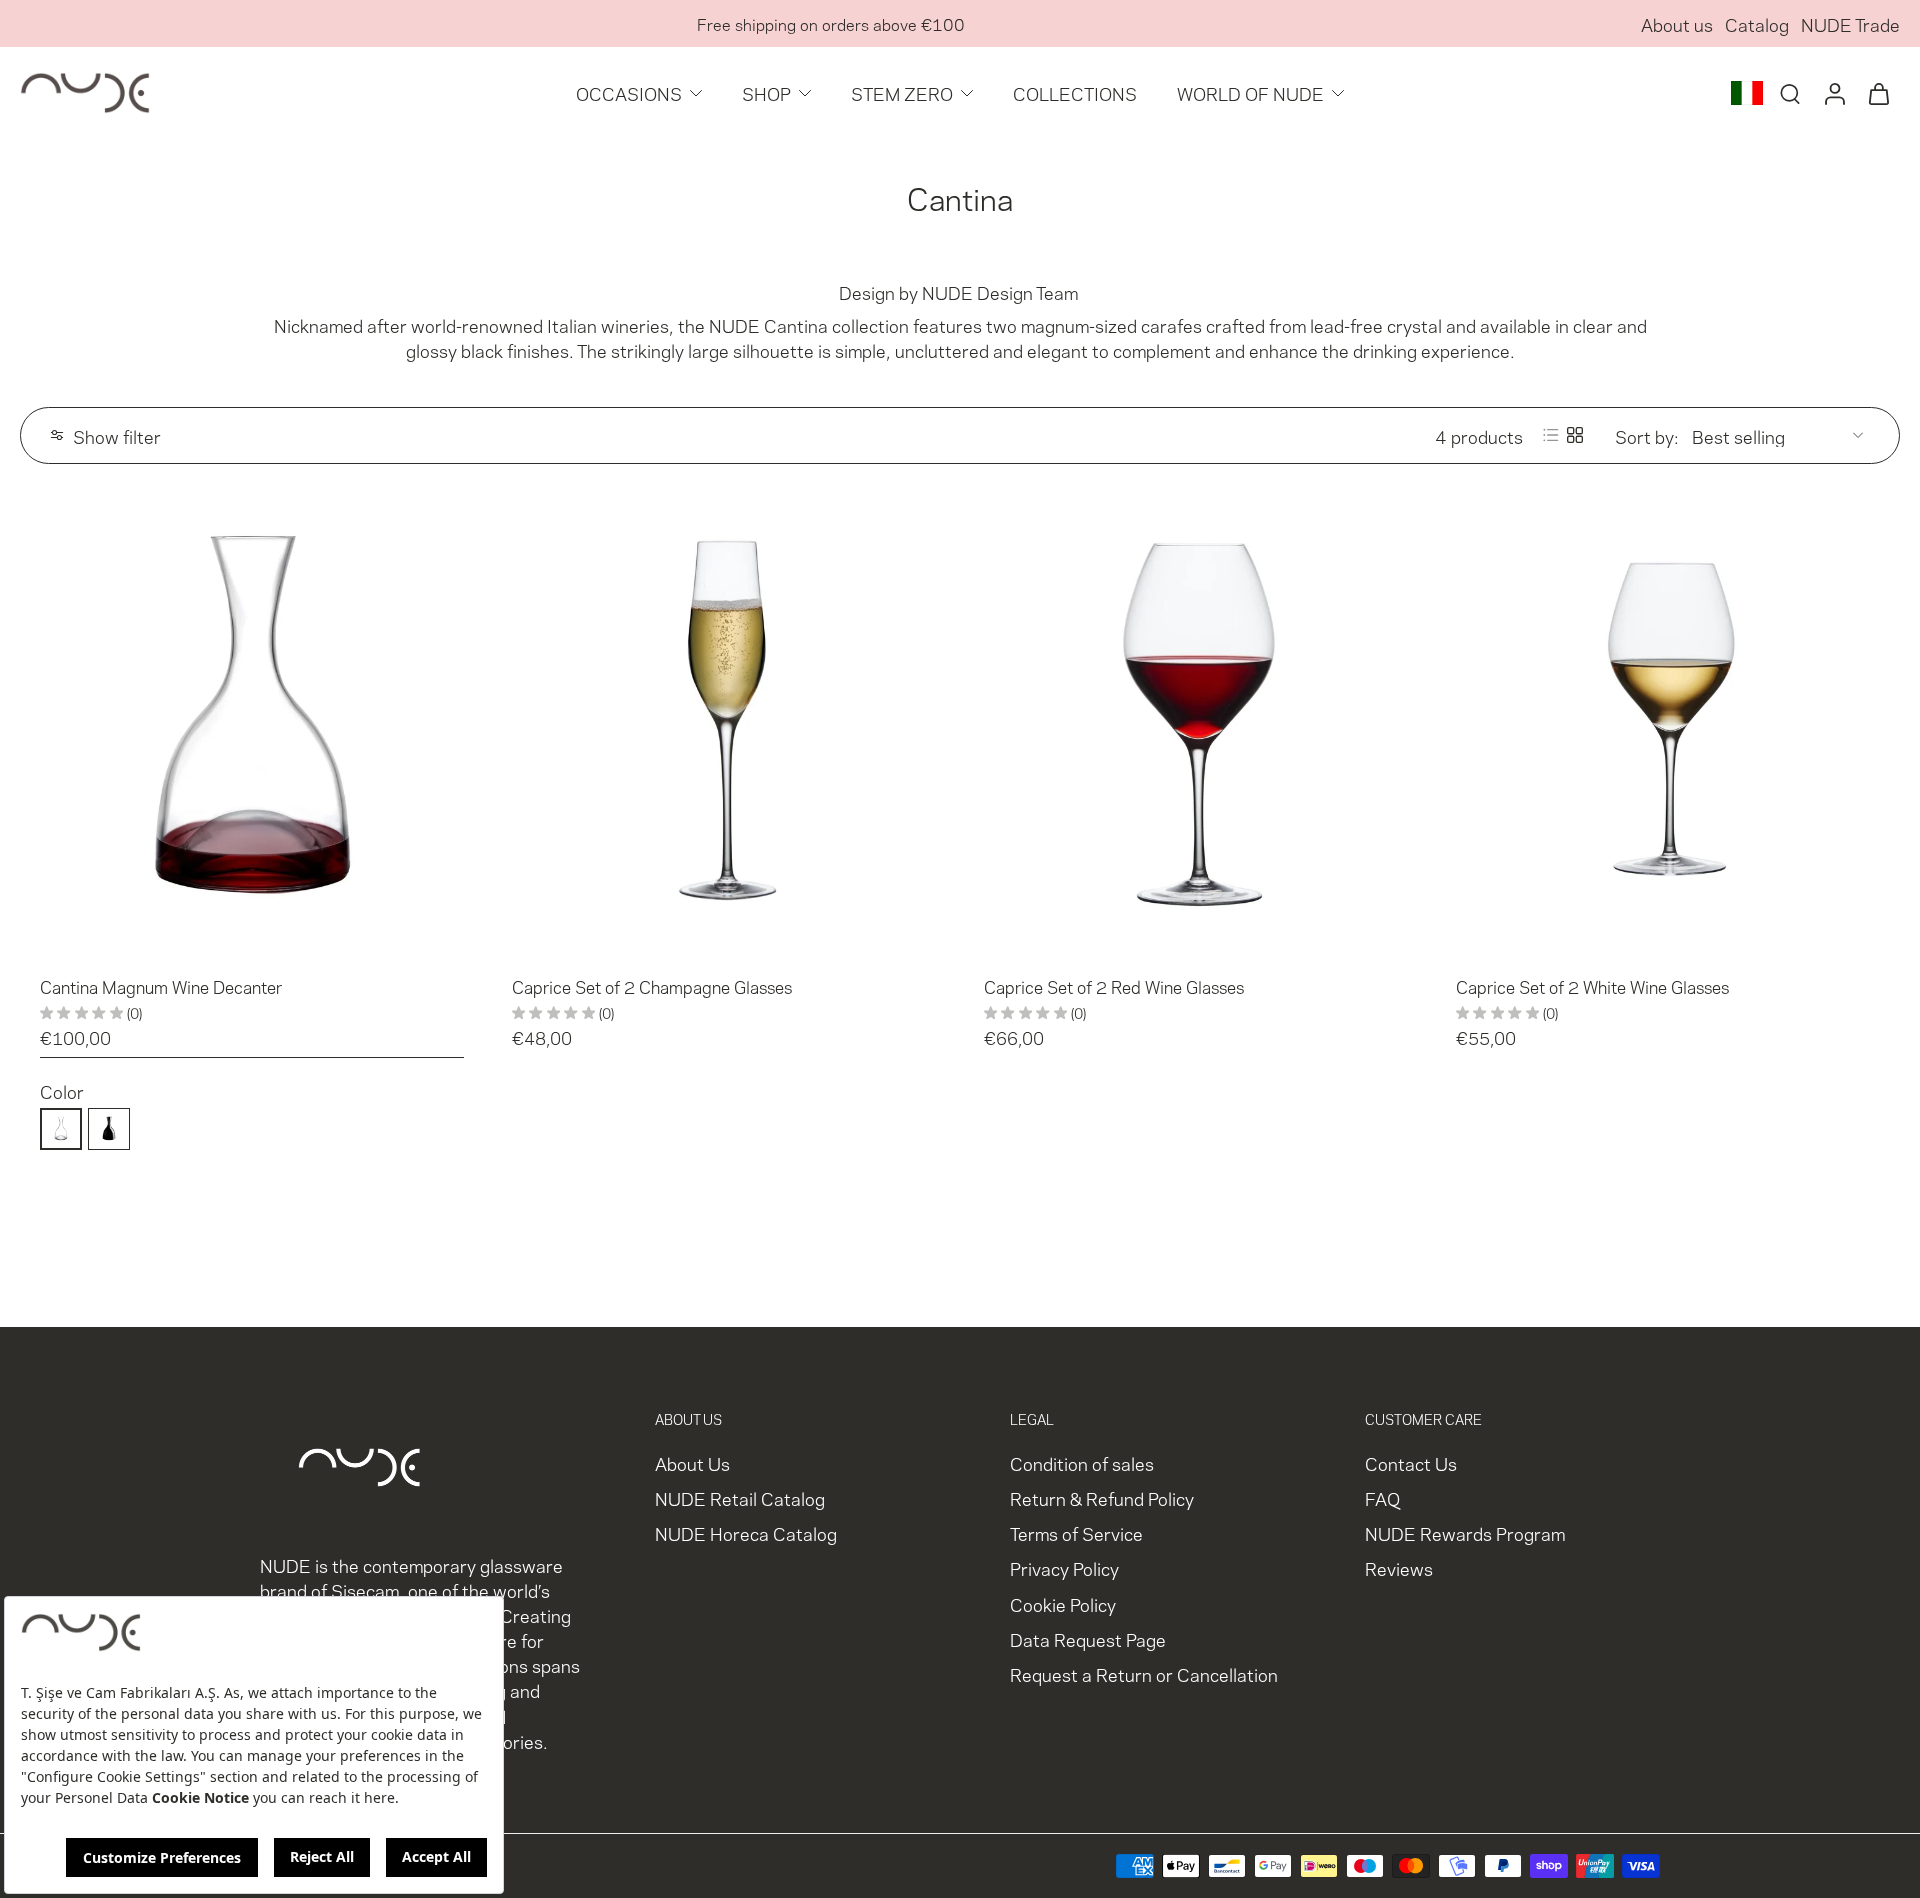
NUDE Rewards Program (1465, 1533)
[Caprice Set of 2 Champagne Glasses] (724, 724)
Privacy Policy (1064, 1568)
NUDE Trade (1850, 23)
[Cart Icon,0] (1878, 93)
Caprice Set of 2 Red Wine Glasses (1114, 986)
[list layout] (1551, 435)
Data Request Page (1088, 1638)
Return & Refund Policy (1102, 1498)
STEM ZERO (902, 92)
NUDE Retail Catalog (740, 1498)
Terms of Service (1076, 1533)
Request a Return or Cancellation (1144, 1673)
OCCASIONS (629, 92)
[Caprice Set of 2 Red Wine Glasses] (1196, 724)
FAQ (1382, 1498)
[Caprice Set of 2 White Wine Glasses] (1668, 724)
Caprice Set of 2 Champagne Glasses (652, 986)
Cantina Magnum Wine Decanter (161, 986)
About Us (692, 1462)
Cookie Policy (1063, 1603)
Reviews (1399, 1568)
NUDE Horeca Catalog (746, 1533)
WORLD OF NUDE (1250, 92)
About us (1677, 23)
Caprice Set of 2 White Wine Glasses (1592, 986)
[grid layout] (1575, 435)
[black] (109, 1129)
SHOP (766, 92)
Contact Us (1411, 1462)
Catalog (1757, 23)
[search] (1790, 93)
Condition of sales (1082, 1462)
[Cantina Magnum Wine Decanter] (252, 724)
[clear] (61, 1129)
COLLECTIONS (1075, 92)
